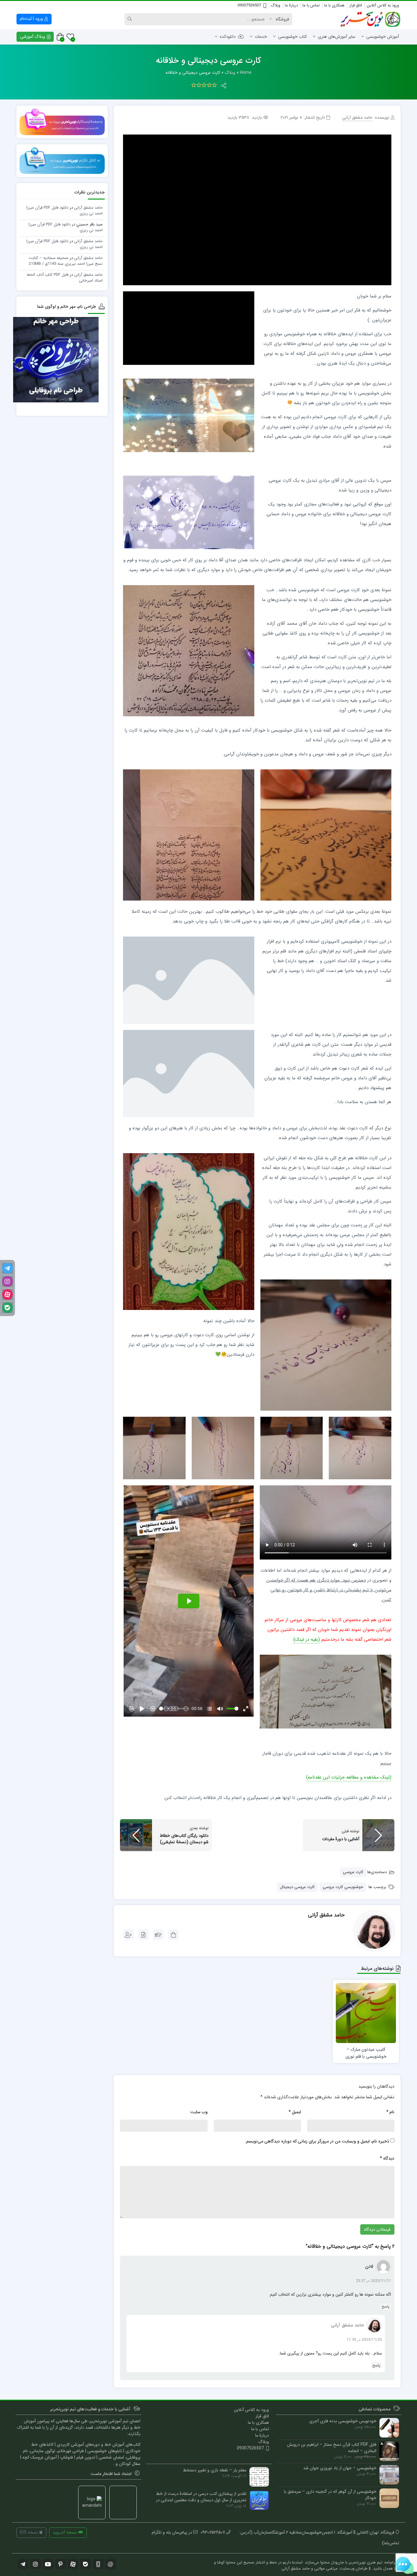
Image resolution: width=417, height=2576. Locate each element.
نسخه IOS (30, 2532)
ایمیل (295, 2112)
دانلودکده (228, 37)
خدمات (261, 37)
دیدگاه (387, 2158)
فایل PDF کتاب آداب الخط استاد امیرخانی (65, 278)
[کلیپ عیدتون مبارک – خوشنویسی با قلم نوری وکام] (366, 2013)
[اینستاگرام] (7, 1281)
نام (390, 2112)
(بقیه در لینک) (307, 1639)
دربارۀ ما (291, 5)
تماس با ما (311, 5)
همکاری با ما (334, 5)
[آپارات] (7, 1295)
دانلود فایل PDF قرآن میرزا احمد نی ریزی (64, 211)
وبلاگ (276, 5)
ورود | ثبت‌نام (32, 19)
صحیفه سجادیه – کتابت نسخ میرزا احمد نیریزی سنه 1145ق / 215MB (66, 261)
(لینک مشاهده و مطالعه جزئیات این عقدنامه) (349, 1777)
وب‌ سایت (199, 2112)
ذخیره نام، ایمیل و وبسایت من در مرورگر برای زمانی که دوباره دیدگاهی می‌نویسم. (317, 2141)
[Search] (131, 19)
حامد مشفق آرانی (347, 2325)
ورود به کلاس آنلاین (383, 5)
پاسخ (386, 2306)
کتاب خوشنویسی (292, 37)
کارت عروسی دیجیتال (297, 1887)
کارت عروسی (353, 1872)
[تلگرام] (7, 1268)
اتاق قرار (356, 5)
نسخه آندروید (65, 2532)
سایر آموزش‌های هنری (337, 37)
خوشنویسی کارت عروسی (343, 1887)
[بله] (7, 1308)
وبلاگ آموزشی (33, 37)
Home (246, 73)
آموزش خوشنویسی (383, 37)
